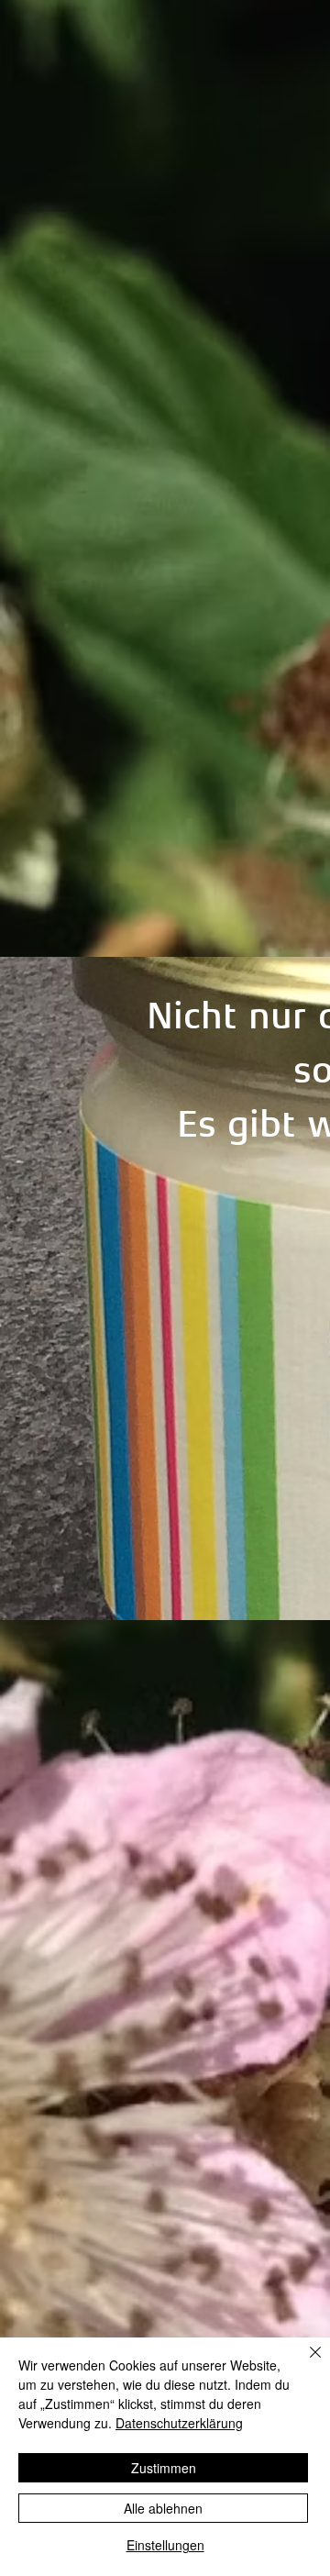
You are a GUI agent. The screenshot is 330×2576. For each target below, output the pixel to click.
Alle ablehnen (163, 2508)
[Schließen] (304, 2363)
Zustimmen (164, 2468)
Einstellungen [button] (165, 2545)
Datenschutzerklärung (179, 2423)
